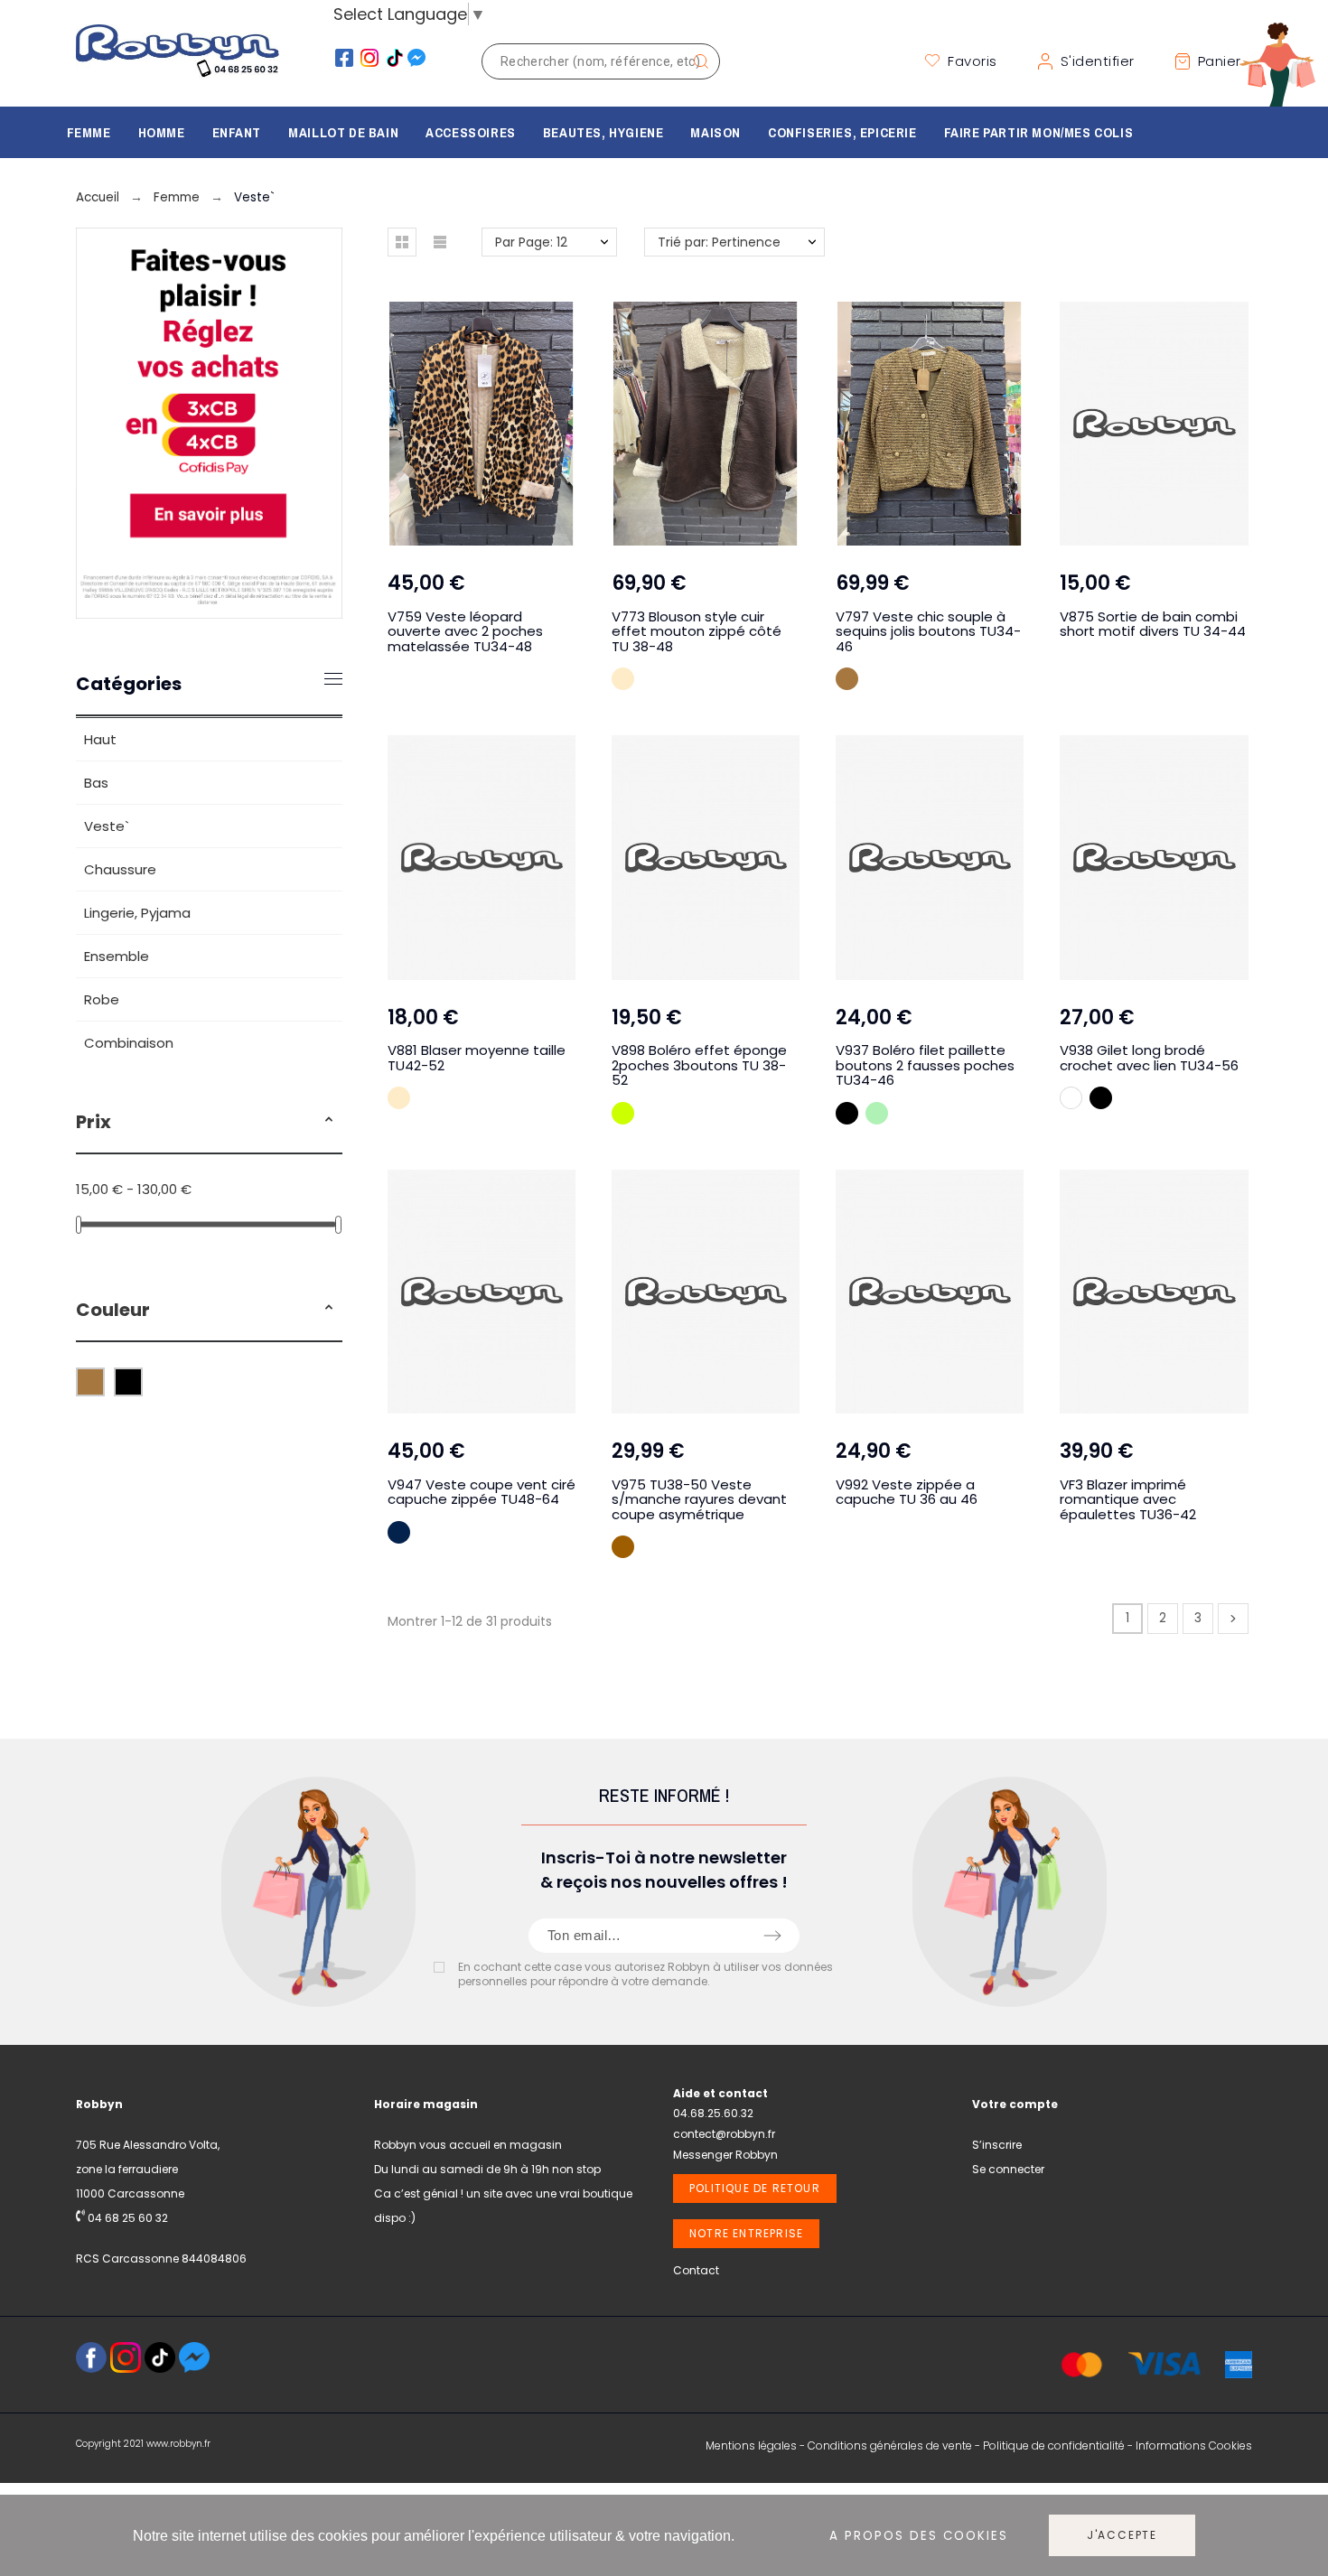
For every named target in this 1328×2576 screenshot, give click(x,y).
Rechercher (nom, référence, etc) (697, 61)
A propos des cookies (919, 2536)
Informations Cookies (1194, 2445)
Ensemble (117, 956)
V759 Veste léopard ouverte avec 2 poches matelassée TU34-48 (465, 631)
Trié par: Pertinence (719, 242)
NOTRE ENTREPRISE (746, 2233)
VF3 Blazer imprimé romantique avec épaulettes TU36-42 (1128, 1499)
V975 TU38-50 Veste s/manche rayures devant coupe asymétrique (699, 1499)
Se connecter (1008, 2169)
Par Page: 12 (531, 242)
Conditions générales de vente (890, 2445)
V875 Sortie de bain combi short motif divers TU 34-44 (1153, 624)
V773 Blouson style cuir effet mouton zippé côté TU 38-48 (697, 631)
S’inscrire (997, 2145)
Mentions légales (751, 2445)
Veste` (107, 826)
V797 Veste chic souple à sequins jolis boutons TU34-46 (928, 631)
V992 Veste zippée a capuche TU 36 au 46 (907, 1492)
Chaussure (120, 869)
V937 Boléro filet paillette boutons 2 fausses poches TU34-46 (925, 1065)
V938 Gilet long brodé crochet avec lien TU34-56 (1149, 1058)
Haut (100, 739)
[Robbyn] (178, 61)
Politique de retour (755, 2188)
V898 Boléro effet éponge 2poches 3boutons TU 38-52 (699, 1065)
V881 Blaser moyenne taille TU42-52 (477, 1058)
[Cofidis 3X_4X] (210, 613)
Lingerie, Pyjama (137, 913)
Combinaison (129, 1043)
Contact (696, 2270)
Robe (102, 999)
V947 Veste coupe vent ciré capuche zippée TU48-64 (482, 1492)
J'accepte (1122, 2535)
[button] (329, 1122)
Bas (96, 783)
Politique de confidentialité (1054, 2445)
